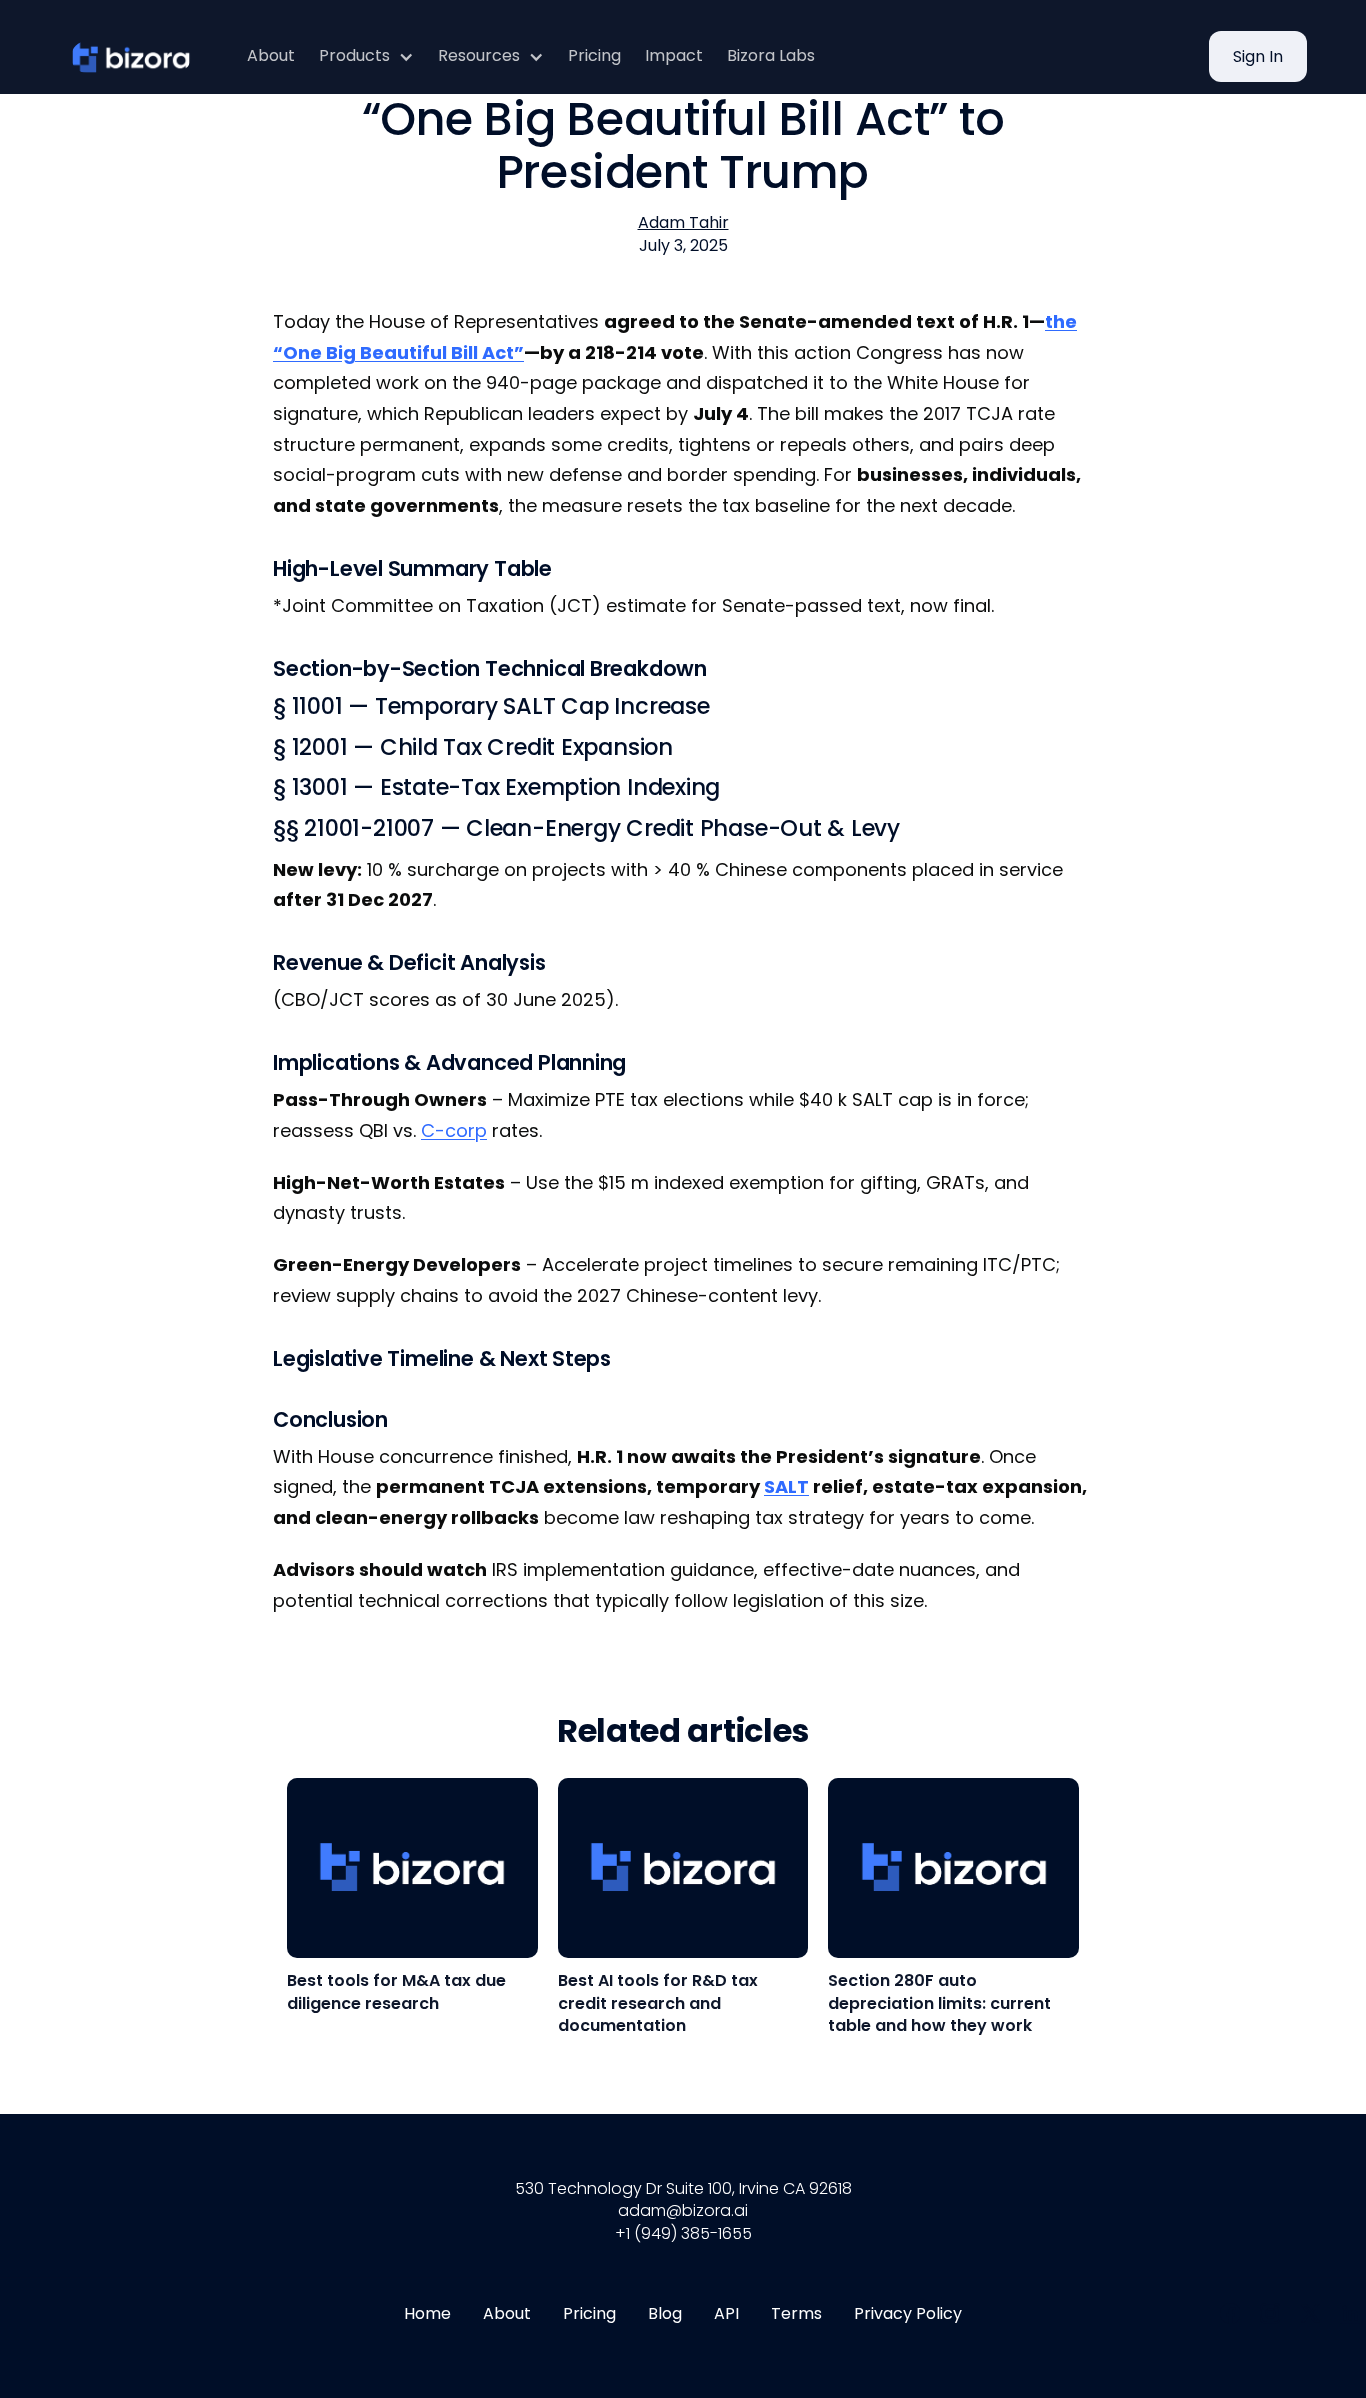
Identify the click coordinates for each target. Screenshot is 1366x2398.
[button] (366, 56)
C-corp (454, 1130)
